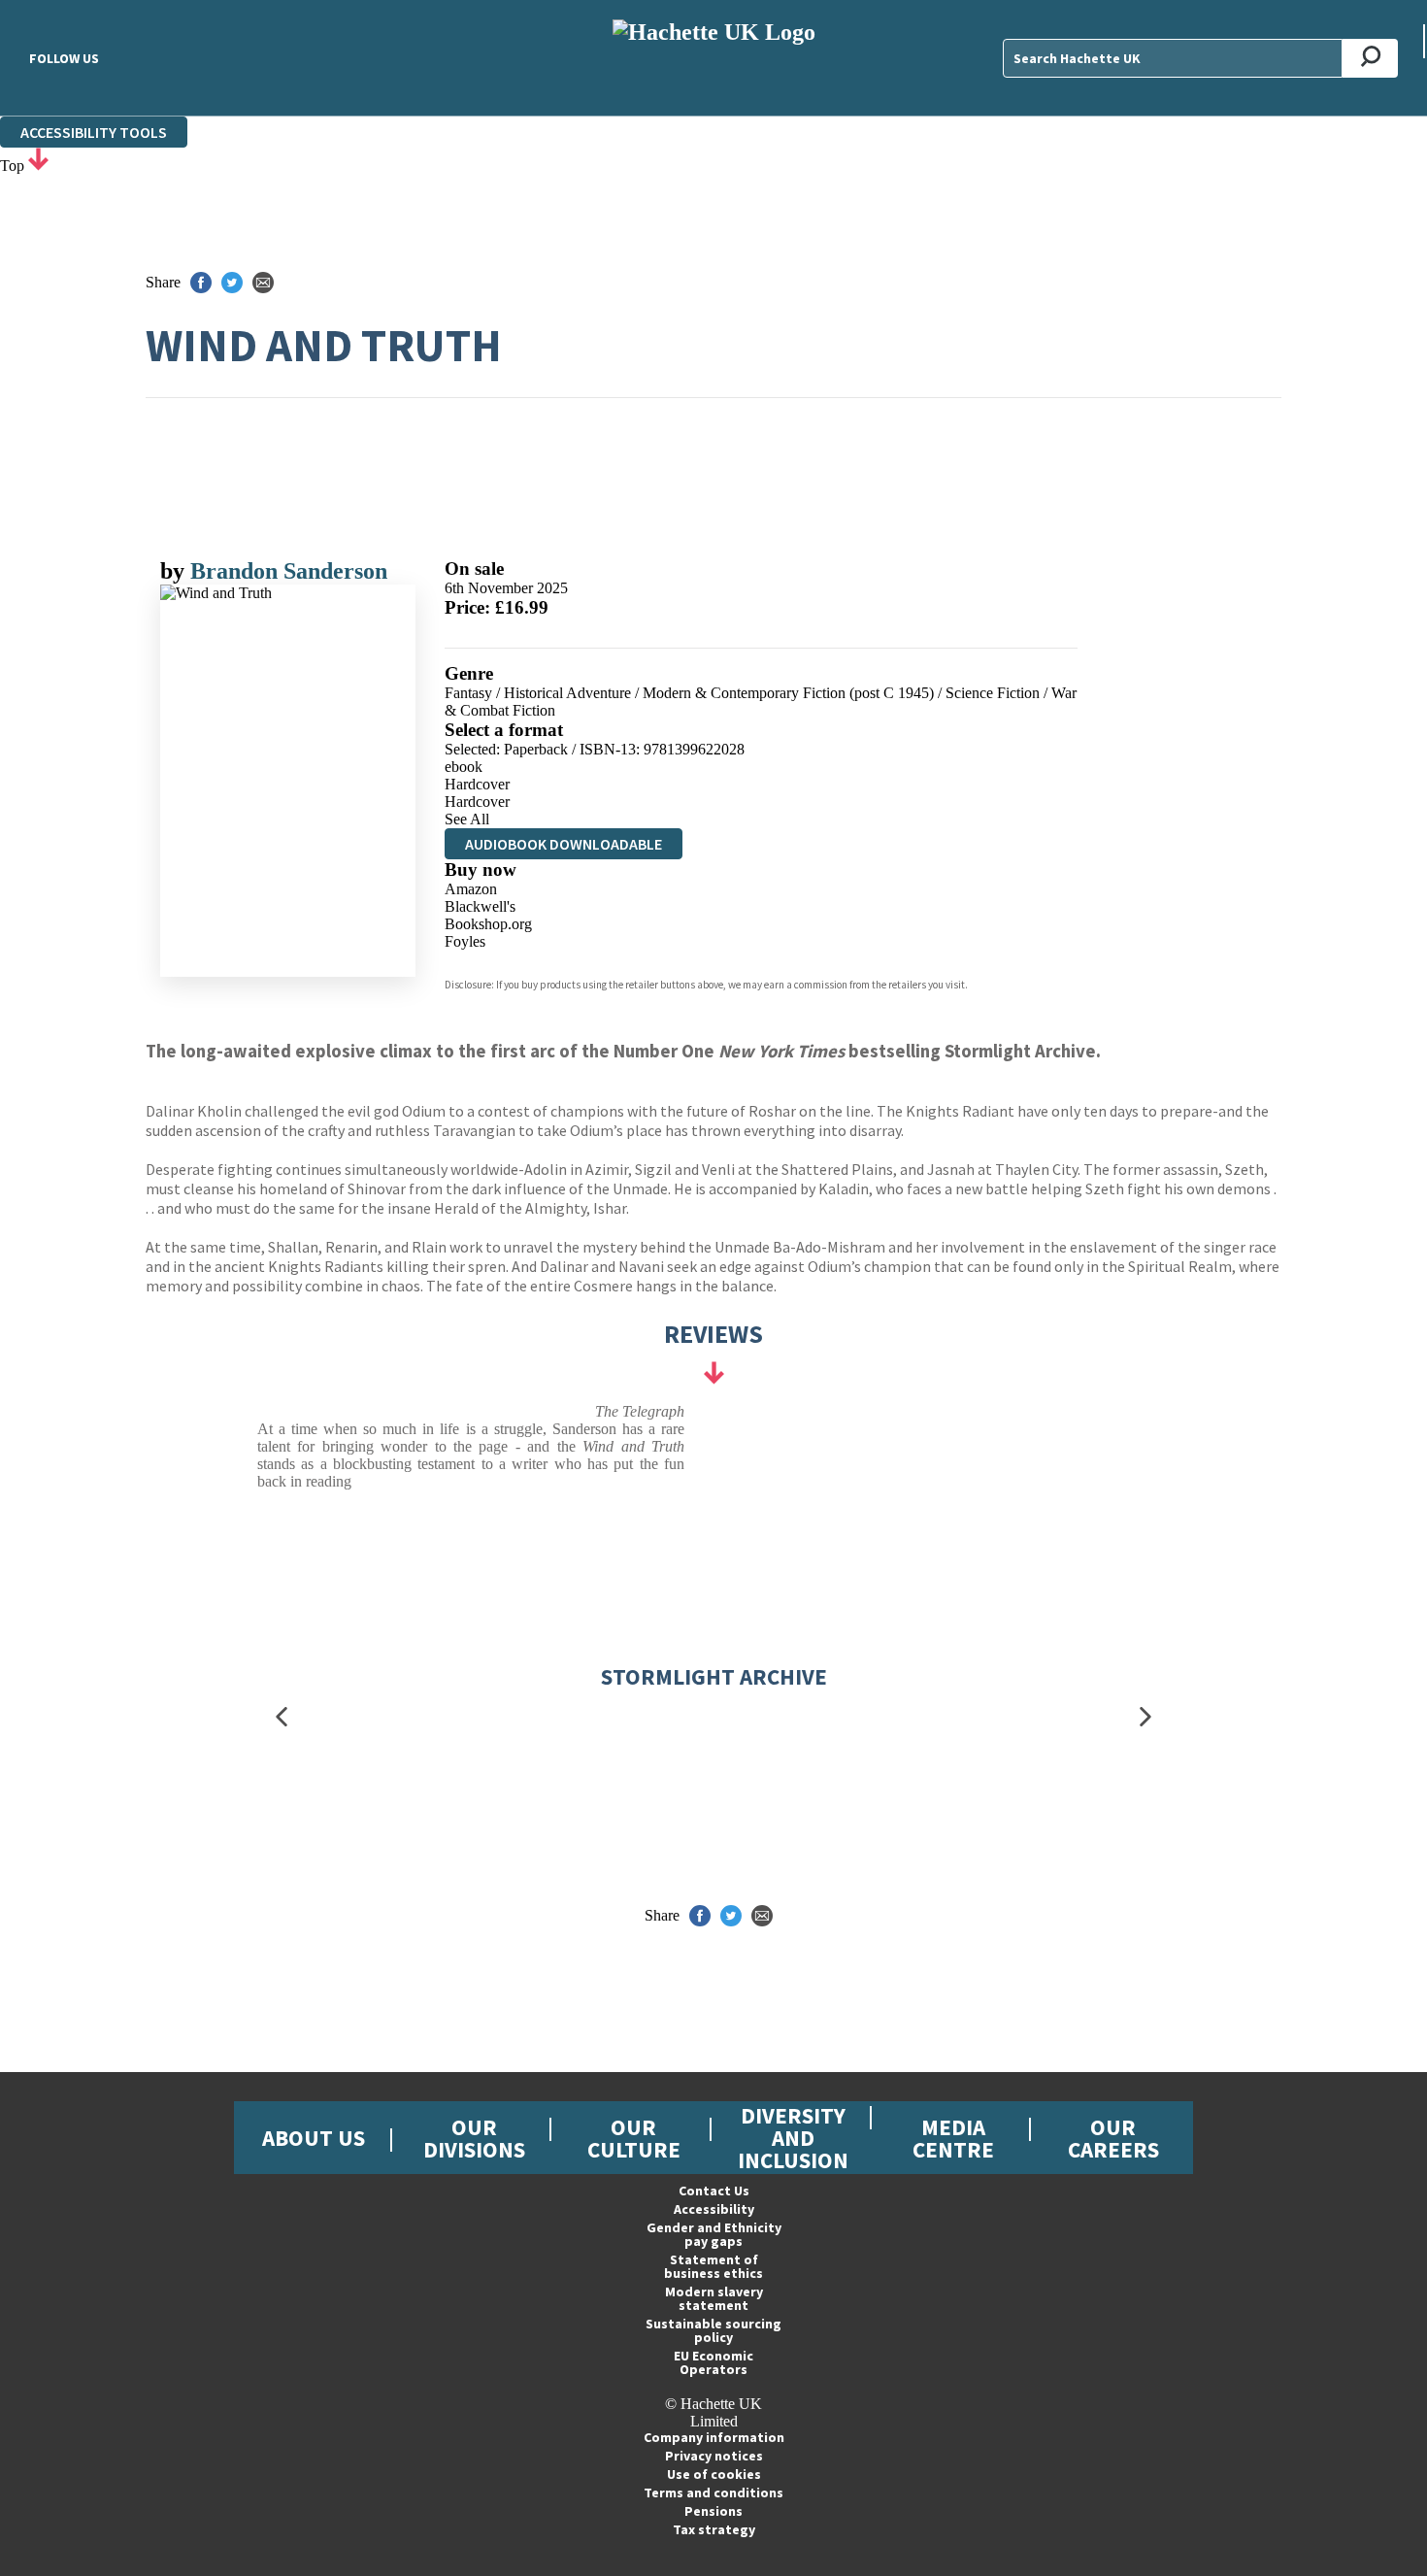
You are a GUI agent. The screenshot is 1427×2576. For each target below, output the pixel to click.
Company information (714, 2437)
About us (314, 2138)
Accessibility (714, 2209)
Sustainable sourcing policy (713, 2330)
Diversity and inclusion (793, 2138)
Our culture (634, 2138)
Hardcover (477, 784)
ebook (464, 767)
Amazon (471, 889)
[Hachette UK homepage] (713, 58)
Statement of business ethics (713, 2266)
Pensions (713, 2511)
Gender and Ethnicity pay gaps (714, 2234)
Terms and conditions (713, 2492)
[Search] (1370, 58)
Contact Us (714, 2191)
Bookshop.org (488, 924)
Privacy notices (714, 2456)
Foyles (465, 941)
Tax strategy (714, 2529)
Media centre (953, 2138)
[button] (282, 1717)
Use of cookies (714, 2474)
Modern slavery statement (714, 2298)
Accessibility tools (94, 132)
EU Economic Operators (713, 2362)
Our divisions (474, 2138)
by (175, 571)
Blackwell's (480, 906)
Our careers (1113, 2138)
